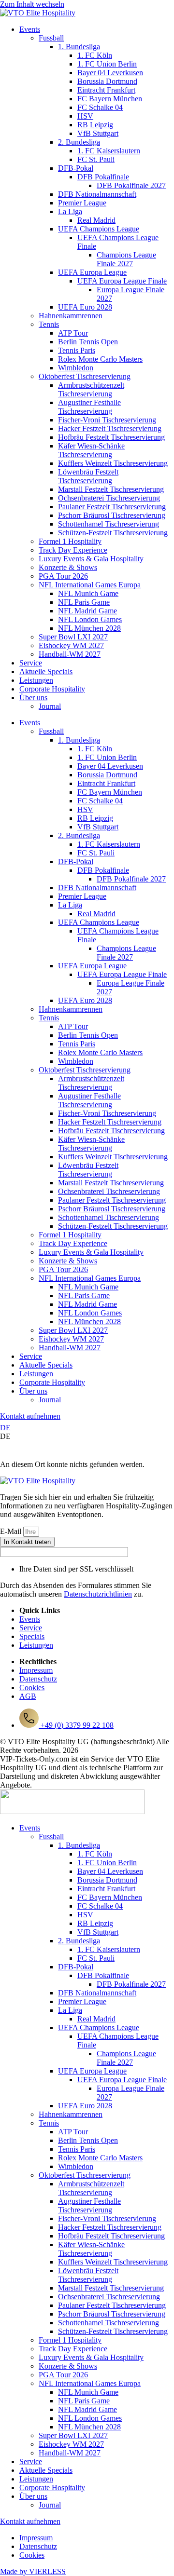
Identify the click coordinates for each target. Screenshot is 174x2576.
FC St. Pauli (96, 159)
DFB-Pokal (76, 168)
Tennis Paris (77, 350)
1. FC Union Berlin (107, 64)
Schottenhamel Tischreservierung (109, 524)
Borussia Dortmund (107, 81)
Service (31, 663)
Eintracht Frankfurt (106, 90)
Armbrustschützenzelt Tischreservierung (91, 389)
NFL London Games (90, 619)
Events (30, 29)
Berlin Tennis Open (88, 342)
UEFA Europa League (92, 272)
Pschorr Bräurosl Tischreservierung (112, 515)
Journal (50, 706)
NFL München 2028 (89, 628)
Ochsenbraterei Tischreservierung (109, 498)
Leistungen (36, 680)
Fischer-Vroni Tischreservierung (107, 420)
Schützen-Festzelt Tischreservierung (113, 533)
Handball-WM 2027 (70, 654)
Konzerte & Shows (68, 567)
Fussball (51, 38)
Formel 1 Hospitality (70, 541)
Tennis (49, 324)
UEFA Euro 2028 (85, 307)
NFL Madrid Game (87, 611)
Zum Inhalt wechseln (32, 4)
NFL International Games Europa (90, 585)
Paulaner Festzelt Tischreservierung (112, 507)
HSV (85, 116)
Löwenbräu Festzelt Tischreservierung (88, 476)
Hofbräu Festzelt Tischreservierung (111, 437)
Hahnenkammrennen (71, 316)
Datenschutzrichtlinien (98, 1594)
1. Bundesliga (79, 47)
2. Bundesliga (79, 142)
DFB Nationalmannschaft (97, 194)
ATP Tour (73, 333)
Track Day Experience (73, 550)
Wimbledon (76, 368)
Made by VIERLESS (33, 2571)
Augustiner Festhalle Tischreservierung (89, 407)
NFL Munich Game (88, 593)
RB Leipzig (95, 125)
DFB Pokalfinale (103, 177)
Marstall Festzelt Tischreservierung (111, 489)
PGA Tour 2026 (63, 576)
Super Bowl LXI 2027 (73, 637)
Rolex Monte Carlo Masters (100, 359)
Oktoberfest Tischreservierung (85, 376)
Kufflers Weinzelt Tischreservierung (113, 463)
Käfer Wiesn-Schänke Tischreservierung (91, 450)
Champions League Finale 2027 (126, 259)
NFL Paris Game (84, 602)
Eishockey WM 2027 (71, 645)
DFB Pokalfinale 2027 (131, 185)
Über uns (33, 698)
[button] (87, 1437)
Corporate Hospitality (52, 689)
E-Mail (12, 1531)
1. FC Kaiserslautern (109, 151)
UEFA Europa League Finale (122, 281)
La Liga (70, 211)
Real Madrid (96, 220)
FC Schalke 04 (100, 107)
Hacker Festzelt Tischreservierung (110, 428)
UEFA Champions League (99, 229)
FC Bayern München (110, 99)
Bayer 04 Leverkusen (110, 73)
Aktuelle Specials (46, 671)
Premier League (82, 203)
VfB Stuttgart (98, 133)
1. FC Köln (95, 55)
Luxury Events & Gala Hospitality (91, 559)
